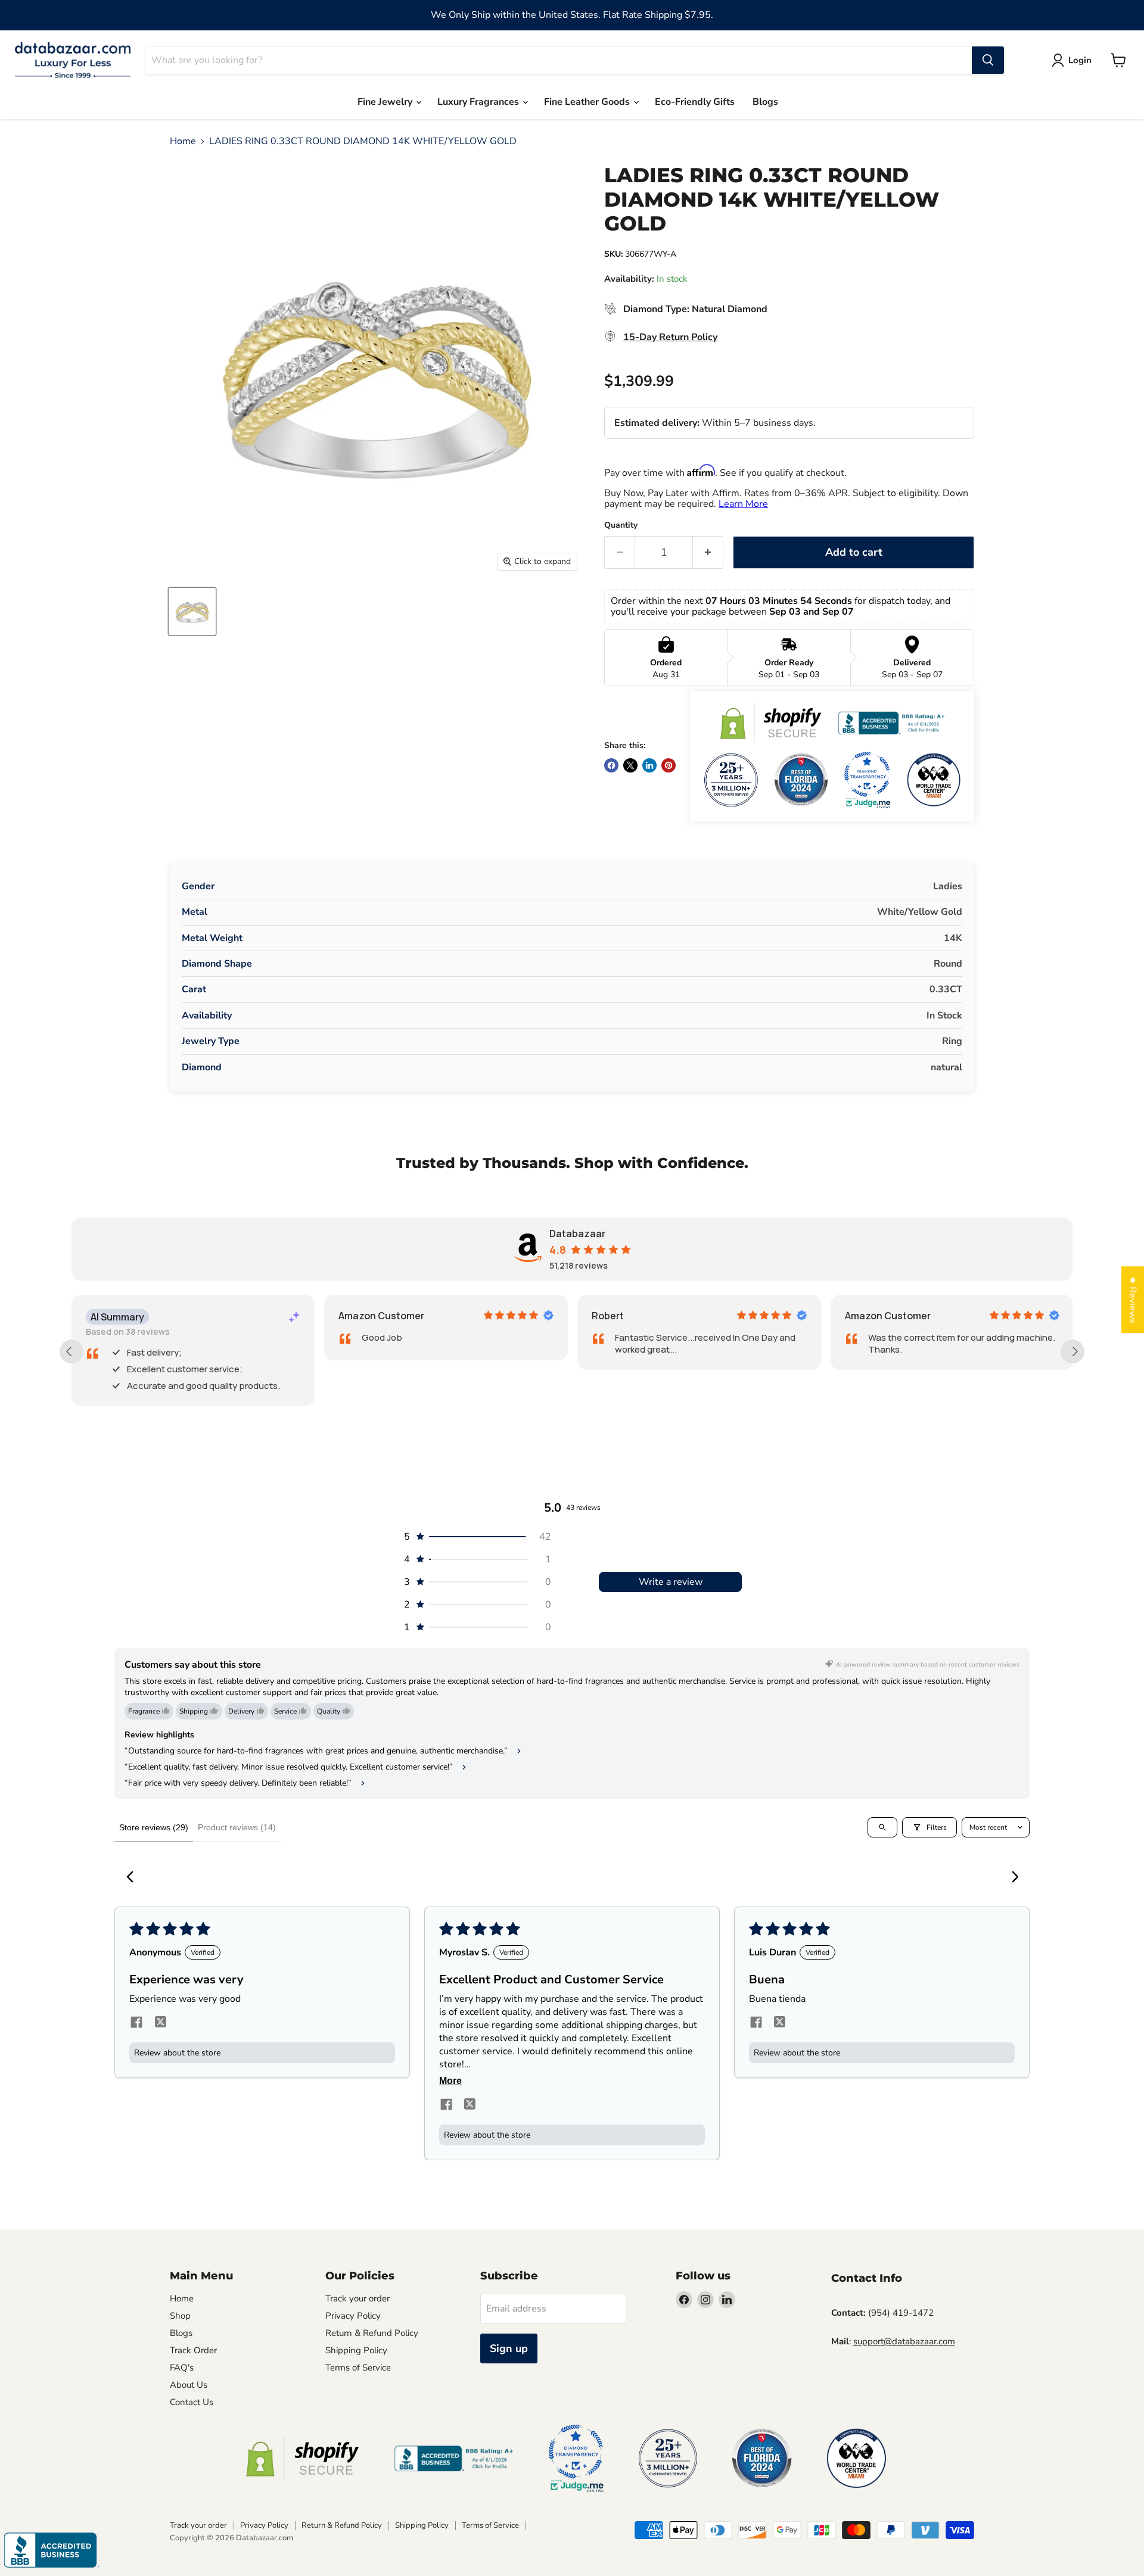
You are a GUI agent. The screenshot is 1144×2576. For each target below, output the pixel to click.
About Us (189, 2385)
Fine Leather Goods (588, 102)
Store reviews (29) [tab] (154, 1827)
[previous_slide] (71, 1351)
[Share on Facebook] (611, 765)
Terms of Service (358, 2368)
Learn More (743, 504)
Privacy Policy (353, 2316)
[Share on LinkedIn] (649, 765)
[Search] (988, 60)
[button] (477, 1537)
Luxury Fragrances (479, 102)
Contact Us (192, 2402)
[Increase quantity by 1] (708, 552)
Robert (608, 1316)
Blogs (765, 102)
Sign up (509, 2348)
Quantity (621, 525)
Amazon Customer (381, 1316)
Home (183, 141)
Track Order (193, 2350)
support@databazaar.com (904, 2341)
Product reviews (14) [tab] (237, 1827)
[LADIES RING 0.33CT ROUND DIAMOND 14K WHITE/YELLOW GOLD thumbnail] (192, 611)
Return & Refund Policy (372, 2333)
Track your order (357, 2298)
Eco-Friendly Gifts (695, 102)
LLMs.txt (342, 2385)
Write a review (671, 1582)
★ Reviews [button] (1133, 1300)
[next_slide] (1072, 1351)
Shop (180, 2316)
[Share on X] (630, 765)
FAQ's (182, 2368)
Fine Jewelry (386, 102)
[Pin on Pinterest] (669, 765)
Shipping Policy (356, 2350)
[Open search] (882, 1827)
